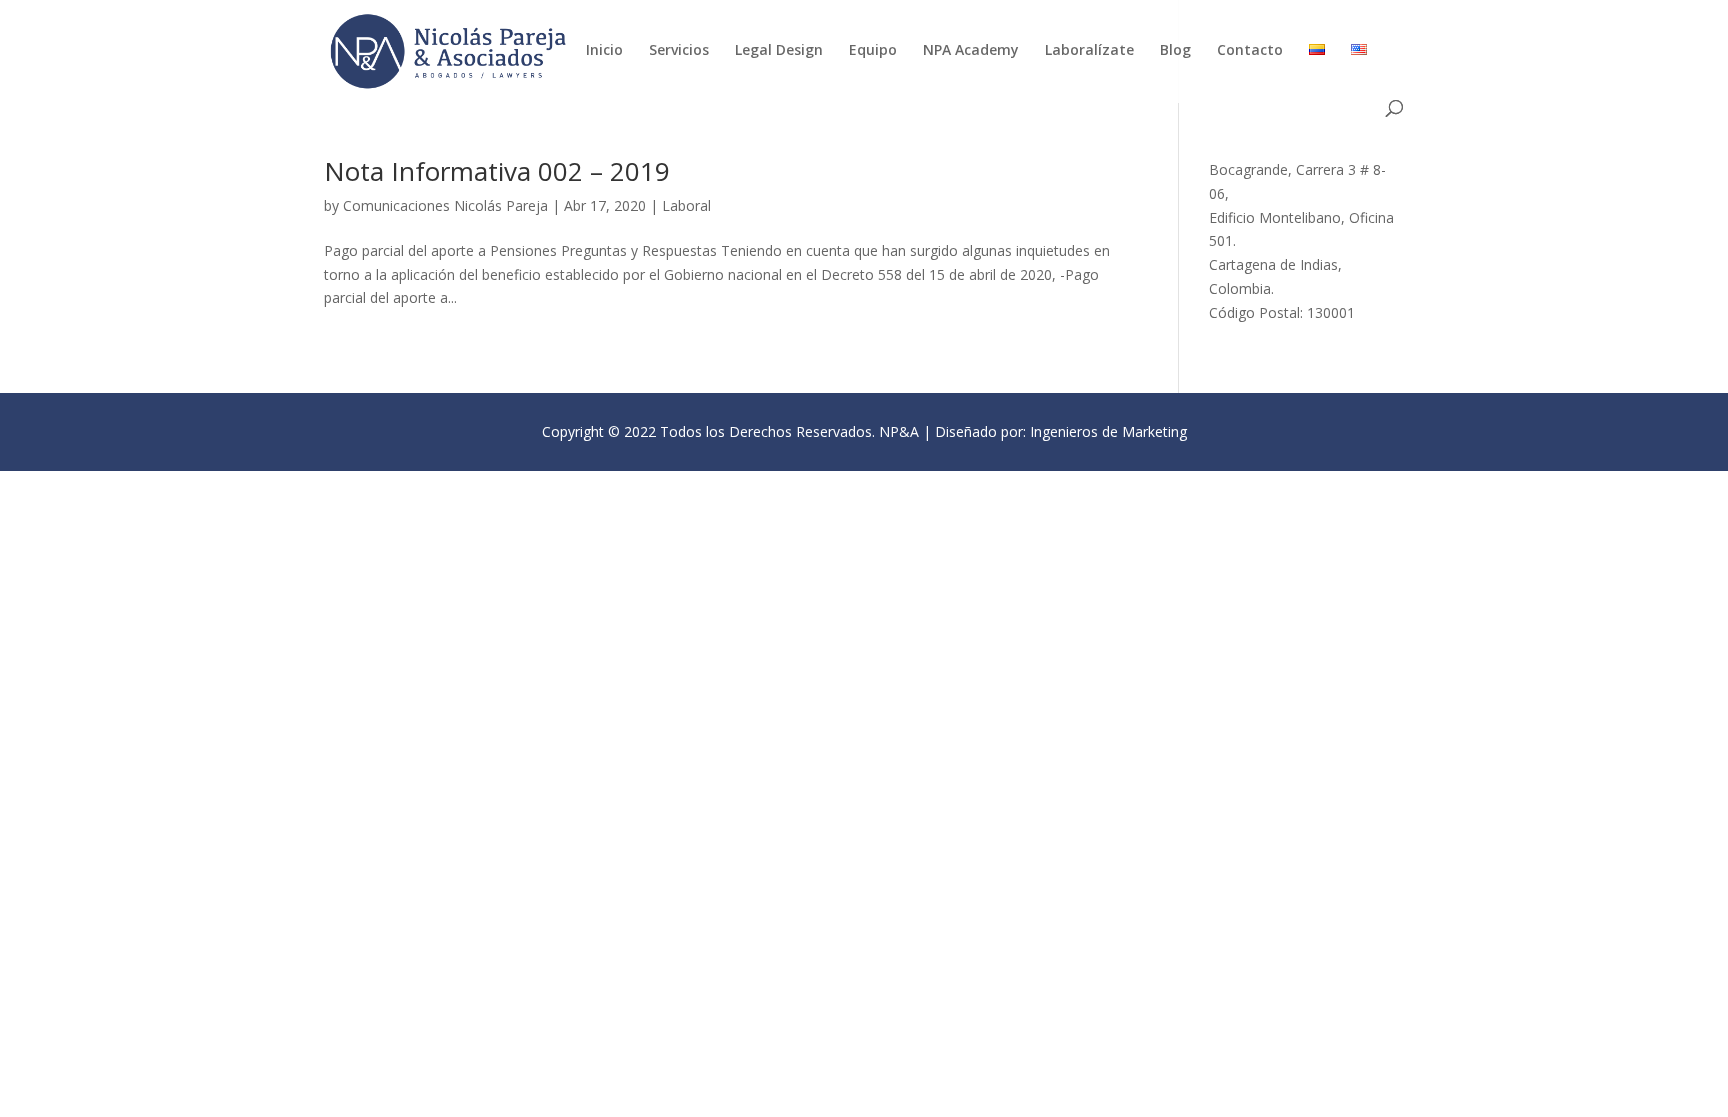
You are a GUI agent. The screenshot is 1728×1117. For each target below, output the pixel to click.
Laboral (686, 205)
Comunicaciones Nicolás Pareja (445, 205)
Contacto (1250, 51)
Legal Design (779, 51)
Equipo (873, 51)
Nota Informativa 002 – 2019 (497, 171)
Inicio (604, 51)
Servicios (679, 51)
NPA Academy (971, 51)
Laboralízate (1089, 51)
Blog (1175, 51)
